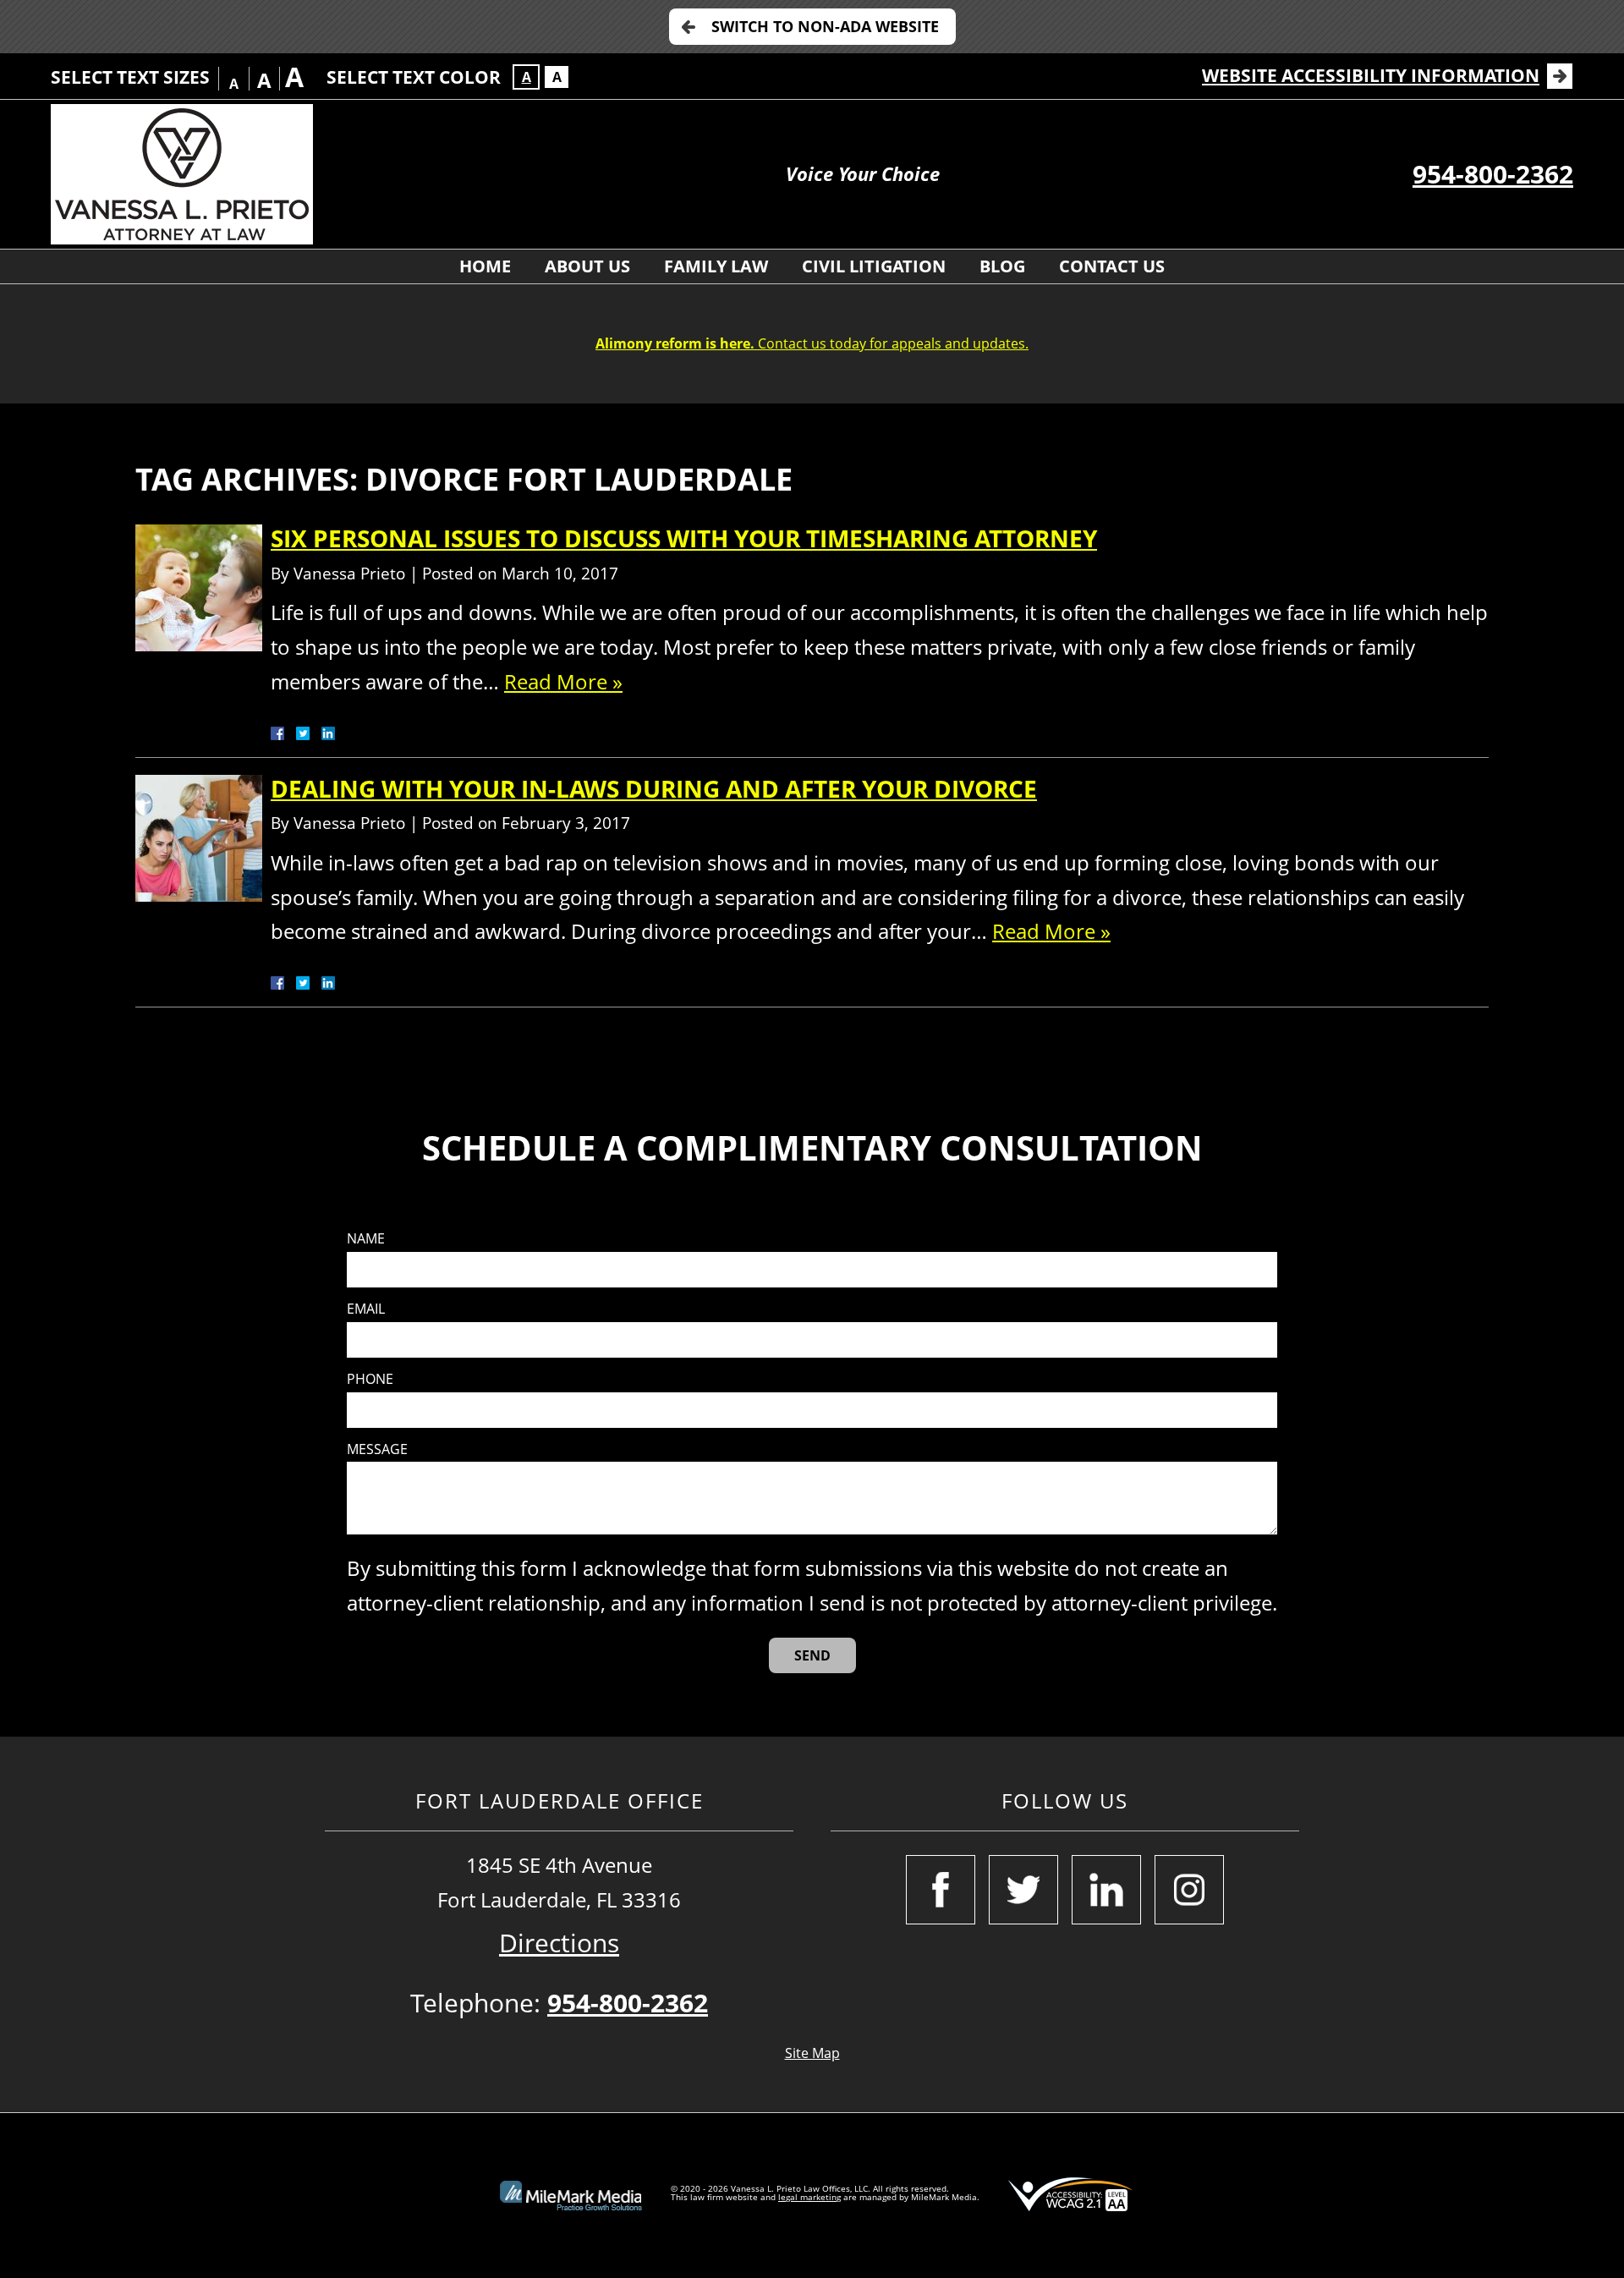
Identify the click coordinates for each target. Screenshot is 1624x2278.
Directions (559, 1943)
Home (485, 266)
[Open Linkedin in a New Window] (1106, 1890)
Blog (1002, 266)
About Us (587, 266)
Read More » (563, 681)
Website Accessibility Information (1371, 75)
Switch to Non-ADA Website (825, 26)
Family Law (716, 266)
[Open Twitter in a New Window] (1023, 1890)
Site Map (812, 2053)
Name (366, 1239)
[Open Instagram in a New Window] (1189, 1890)
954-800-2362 (1493, 174)
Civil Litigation (874, 266)
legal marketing (809, 2197)
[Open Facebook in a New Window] (941, 1890)
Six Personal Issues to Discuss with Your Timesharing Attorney (684, 538)
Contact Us (1112, 266)
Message (377, 1449)
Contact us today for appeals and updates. (812, 343)
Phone (370, 1379)
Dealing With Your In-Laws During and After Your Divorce (654, 788)
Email (366, 1309)
